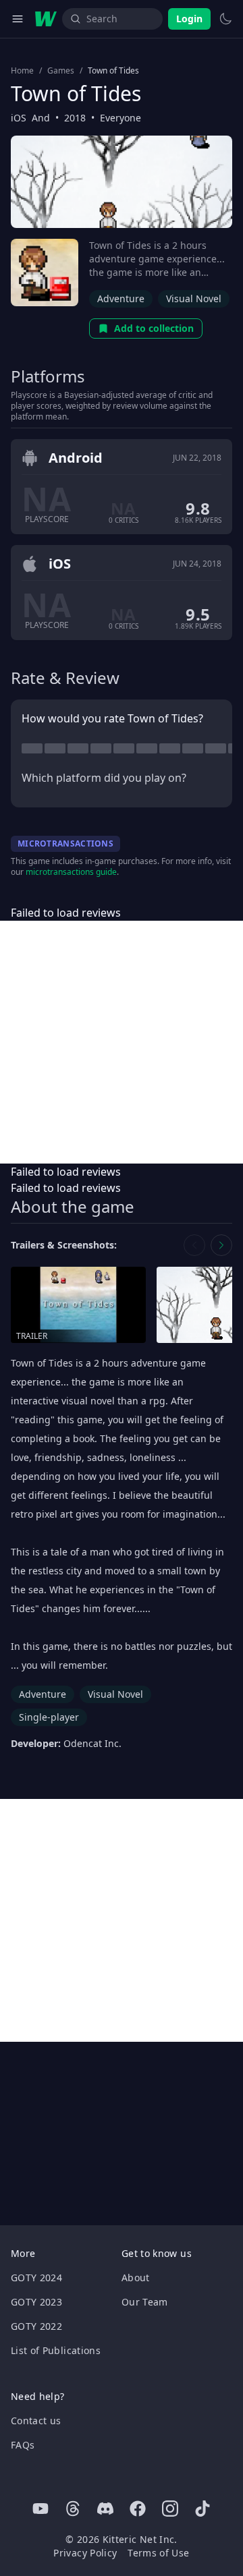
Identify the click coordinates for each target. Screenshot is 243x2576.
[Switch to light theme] (225, 19)
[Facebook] (138, 2509)
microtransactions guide (71, 872)
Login (189, 19)
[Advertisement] (122, 1042)
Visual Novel (194, 298)
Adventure (121, 298)
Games (61, 71)
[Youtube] (40, 2509)
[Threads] (73, 2509)
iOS (19, 118)
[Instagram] (170, 2509)
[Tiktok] (202, 2509)
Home (22, 71)
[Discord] (105, 2509)
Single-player (49, 1717)
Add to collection (154, 328)
